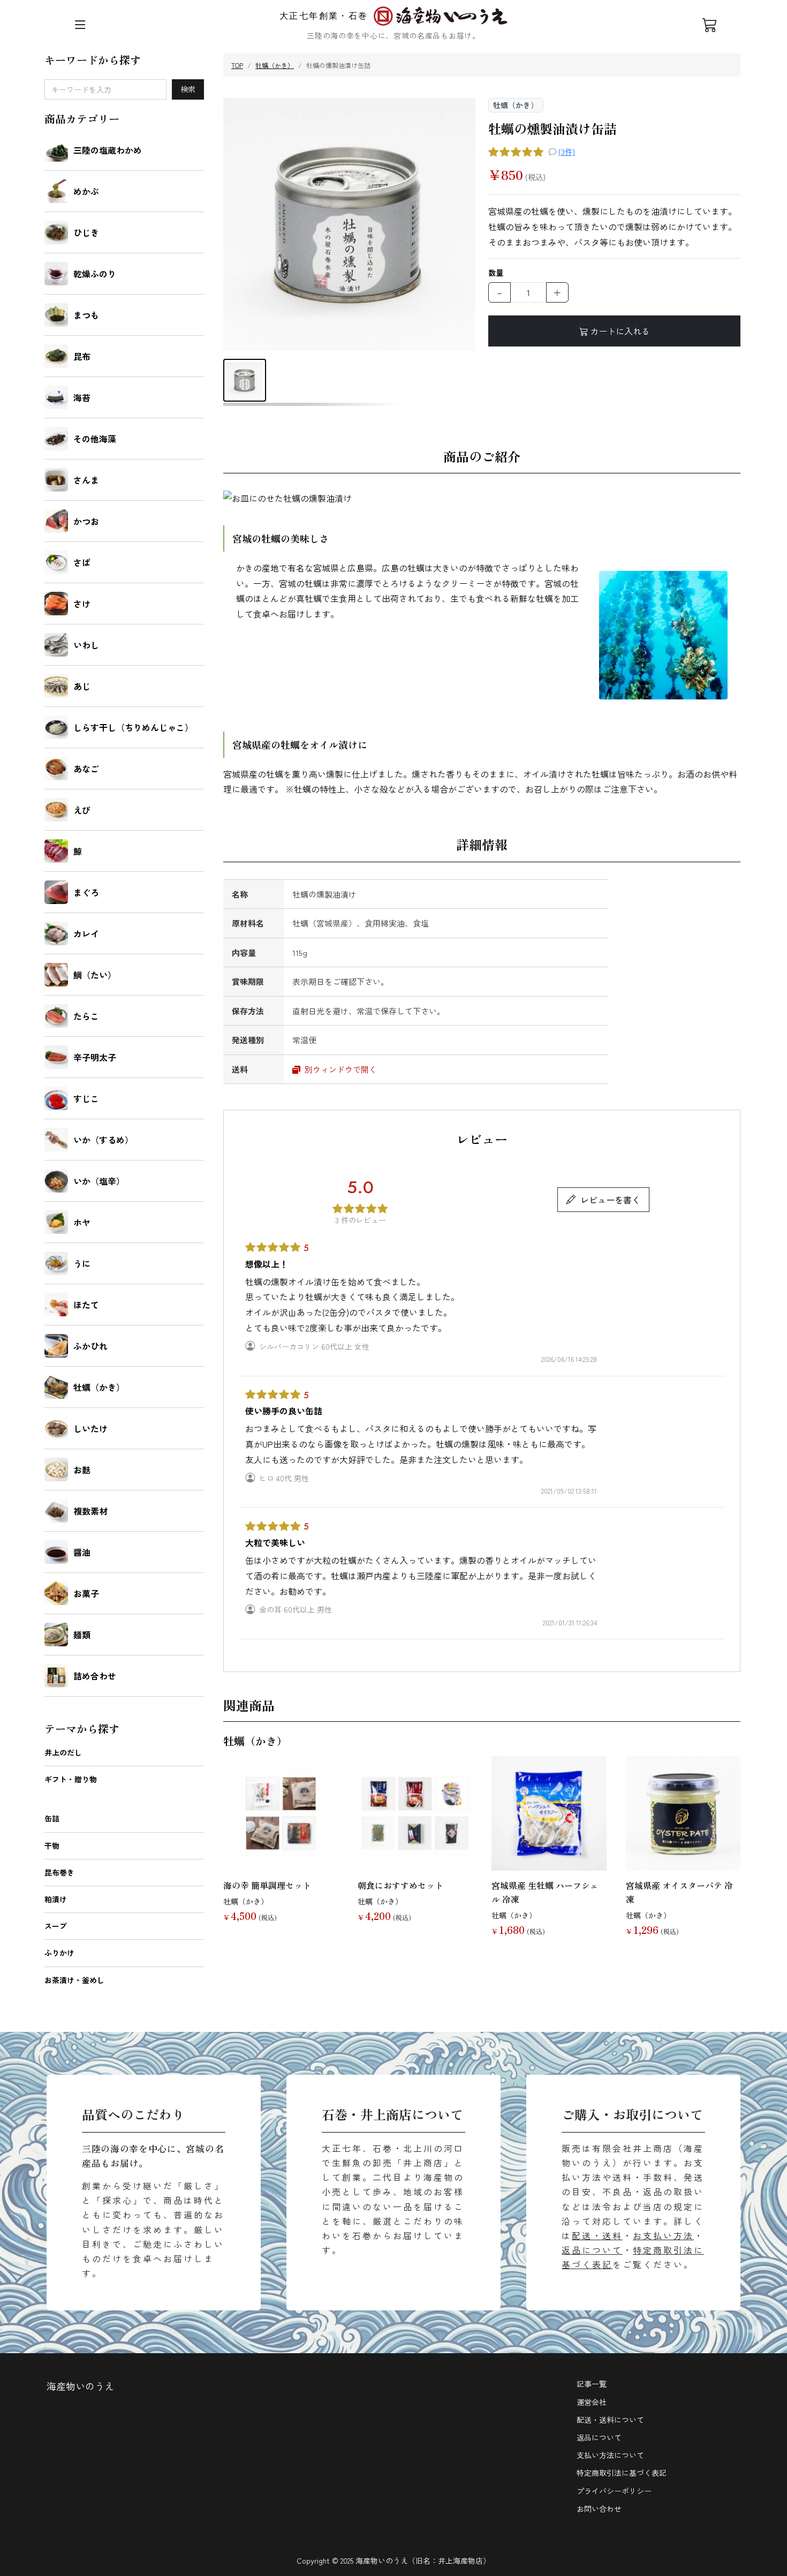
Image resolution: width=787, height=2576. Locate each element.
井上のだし (63, 1752)
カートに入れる (620, 331)
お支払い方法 (663, 2235)
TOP (237, 65)
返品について (592, 2250)
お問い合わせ (599, 2509)
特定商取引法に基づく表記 (622, 2473)
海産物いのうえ (80, 2386)
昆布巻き (59, 1872)
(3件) (567, 152)
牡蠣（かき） (275, 65)
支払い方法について (610, 2455)
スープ (56, 1926)
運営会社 (592, 2402)
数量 (496, 273)
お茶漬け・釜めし (74, 1980)
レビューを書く (610, 1200)
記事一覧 (592, 2384)
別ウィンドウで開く (340, 1069)
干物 (52, 1846)
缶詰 (52, 1818)
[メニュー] (80, 25)
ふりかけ (59, 1953)
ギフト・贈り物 (71, 1779)
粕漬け (56, 1899)
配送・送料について (610, 2420)
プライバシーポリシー (614, 2491)
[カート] (710, 25)
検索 (188, 89)
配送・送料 (597, 2235)
